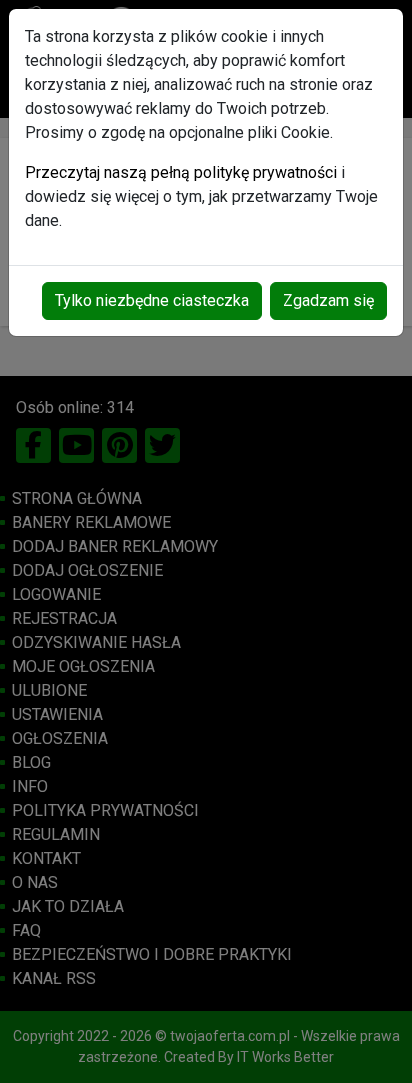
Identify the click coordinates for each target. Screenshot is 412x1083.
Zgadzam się (328, 300)
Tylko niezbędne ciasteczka (152, 300)
